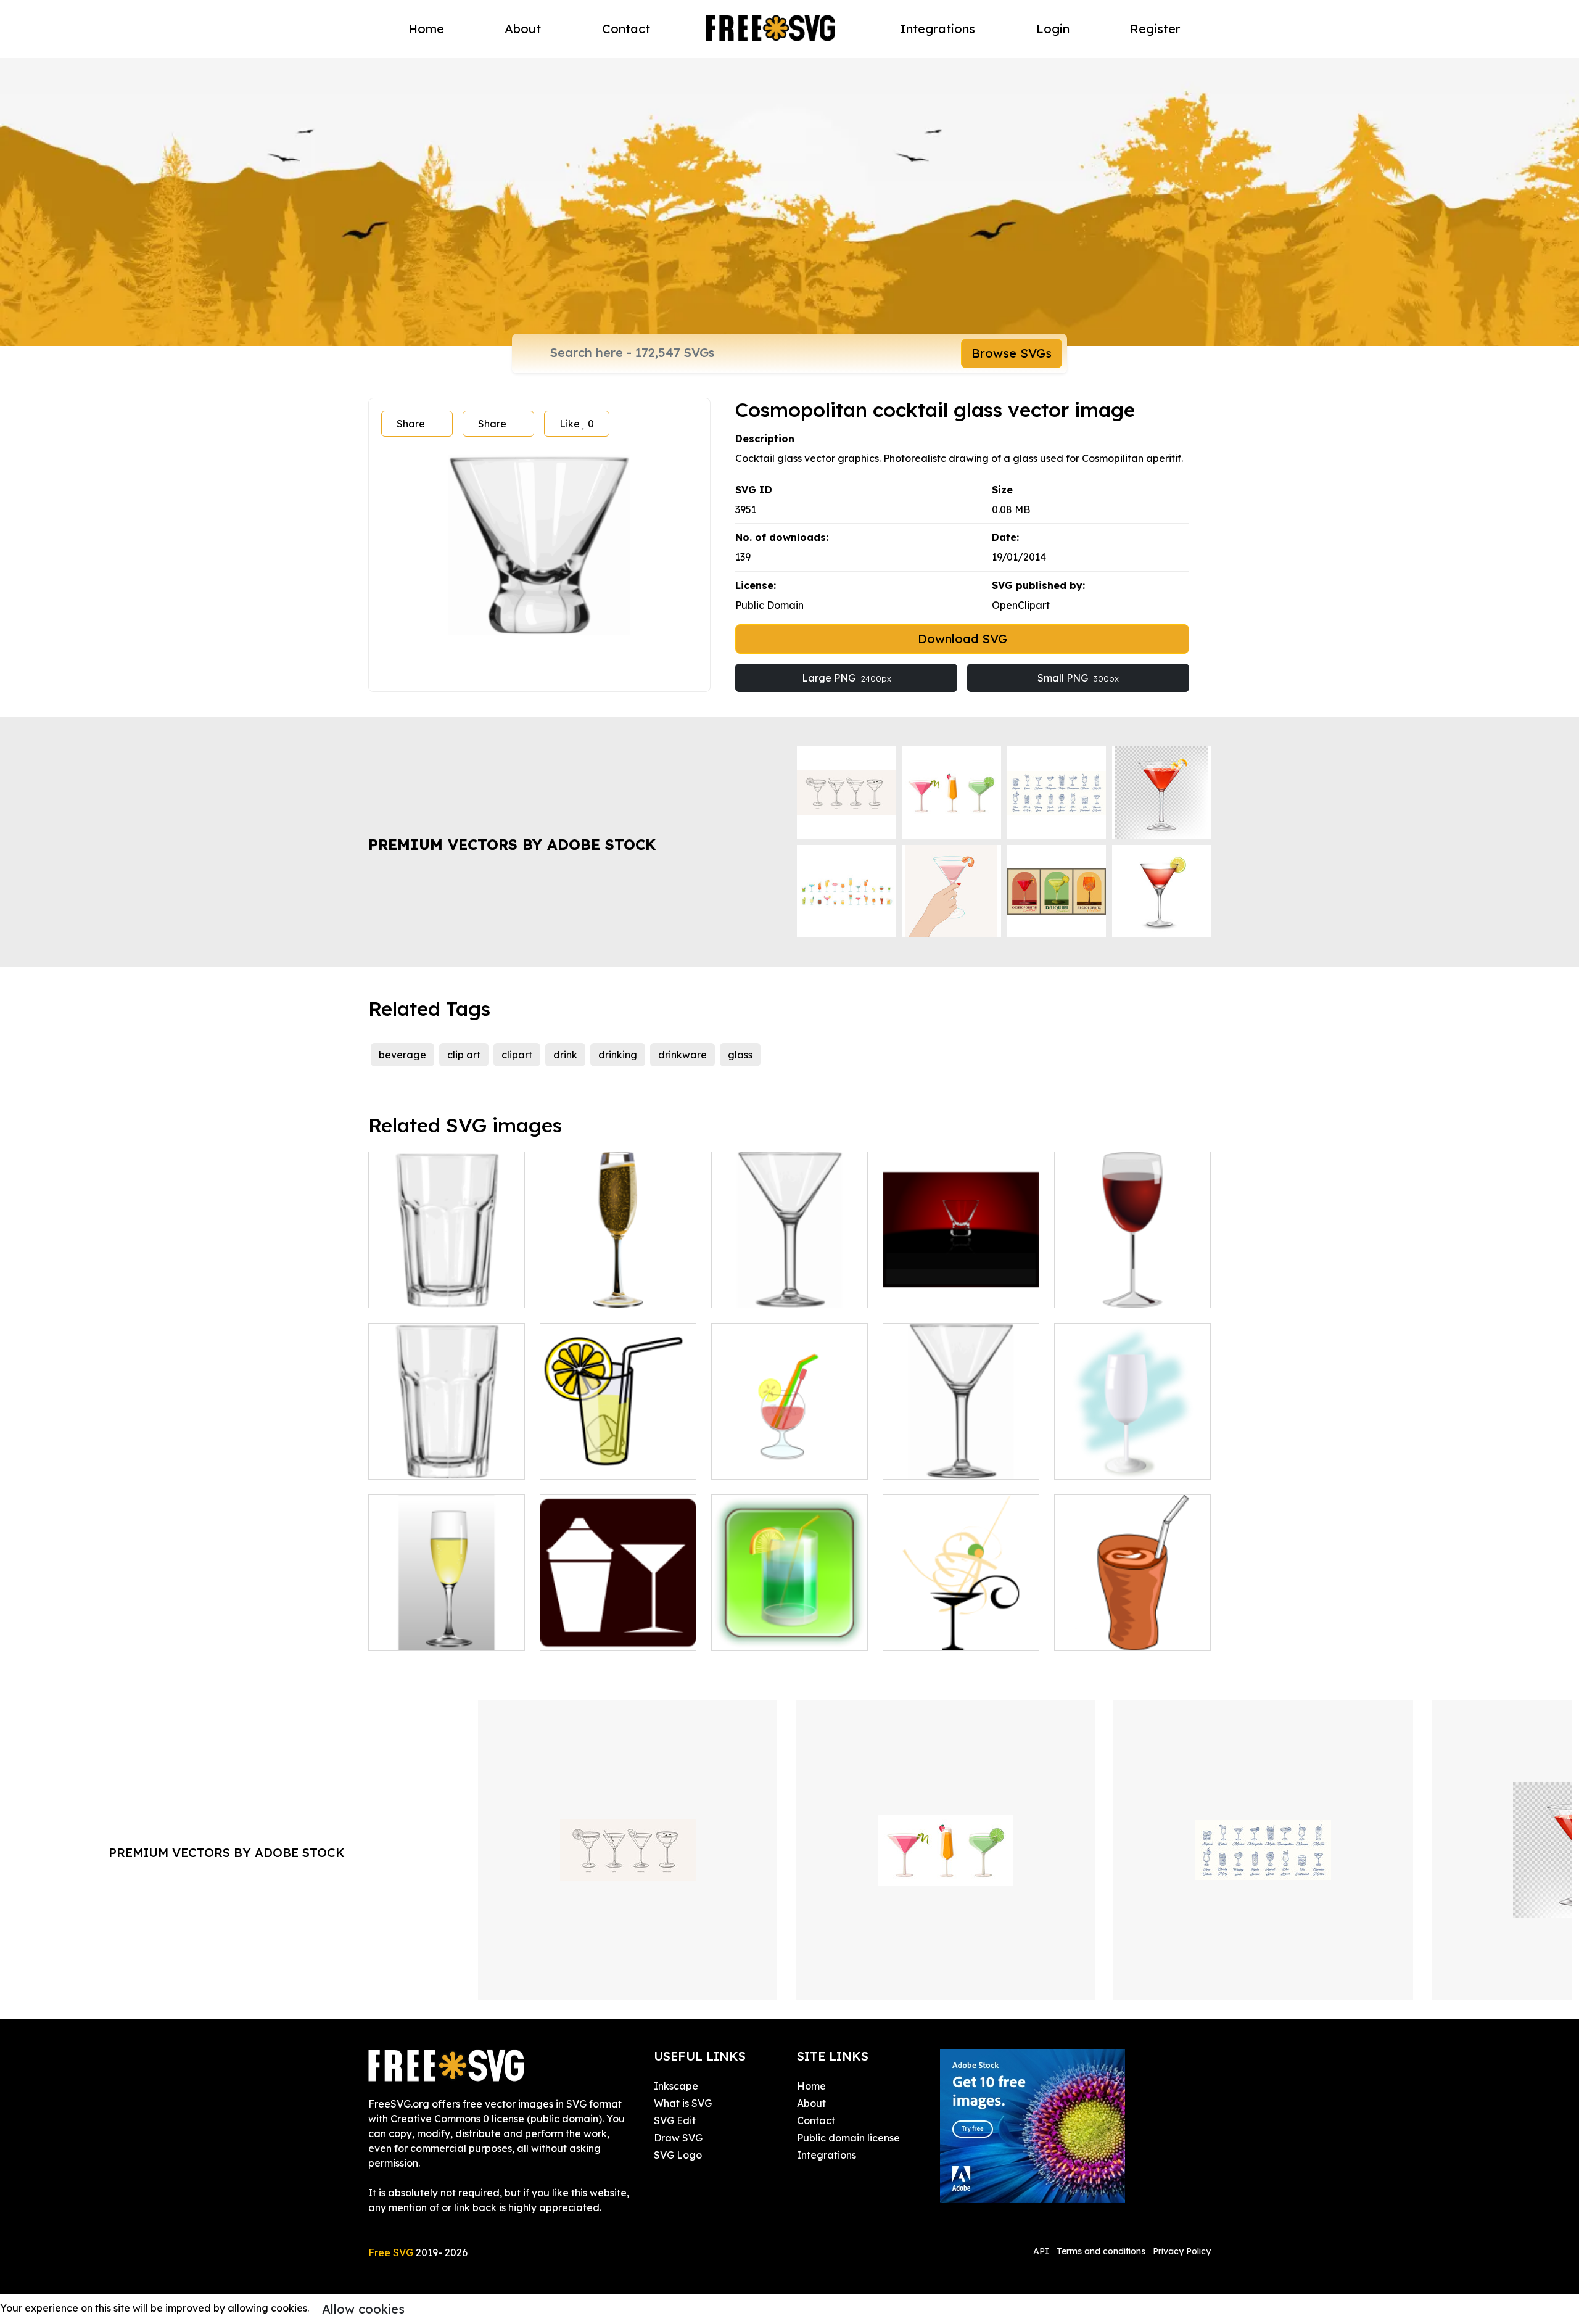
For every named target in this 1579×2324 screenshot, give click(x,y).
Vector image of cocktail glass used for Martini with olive (961, 1619)
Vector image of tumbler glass (447, 1284)
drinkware (682, 1055)
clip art (464, 1055)
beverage (402, 1055)
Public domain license (848, 2138)
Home (426, 29)
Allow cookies (363, 2309)
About (523, 29)
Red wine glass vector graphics (1132, 1284)
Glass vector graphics (1119, 1462)
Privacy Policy (1182, 2251)
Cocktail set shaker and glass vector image (618, 1626)
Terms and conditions (1101, 2251)
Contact (626, 29)
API (1042, 2251)
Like (577, 424)
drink (565, 1055)
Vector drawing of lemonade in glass (618, 1455)
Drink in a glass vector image (1132, 1626)
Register (1155, 29)
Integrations (938, 29)
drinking (618, 1055)
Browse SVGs (1012, 353)
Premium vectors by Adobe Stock (512, 844)
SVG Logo (678, 2155)
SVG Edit (675, 2120)
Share (411, 424)
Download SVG (963, 639)
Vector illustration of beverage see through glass (447, 1448)
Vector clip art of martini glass (961, 1455)
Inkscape (676, 2086)
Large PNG (847, 678)
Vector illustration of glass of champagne (447, 1626)
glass (740, 1055)
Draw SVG (678, 2138)
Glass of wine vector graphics (618, 1284)
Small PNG (1078, 678)
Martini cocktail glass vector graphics (789, 1284)
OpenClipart (1021, 605)
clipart (517, 1055)
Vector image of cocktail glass (961, 1284)
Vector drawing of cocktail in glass (789, 1455)
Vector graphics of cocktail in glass (789, 1626)
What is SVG (683, 2103)
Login (1053, 29)
